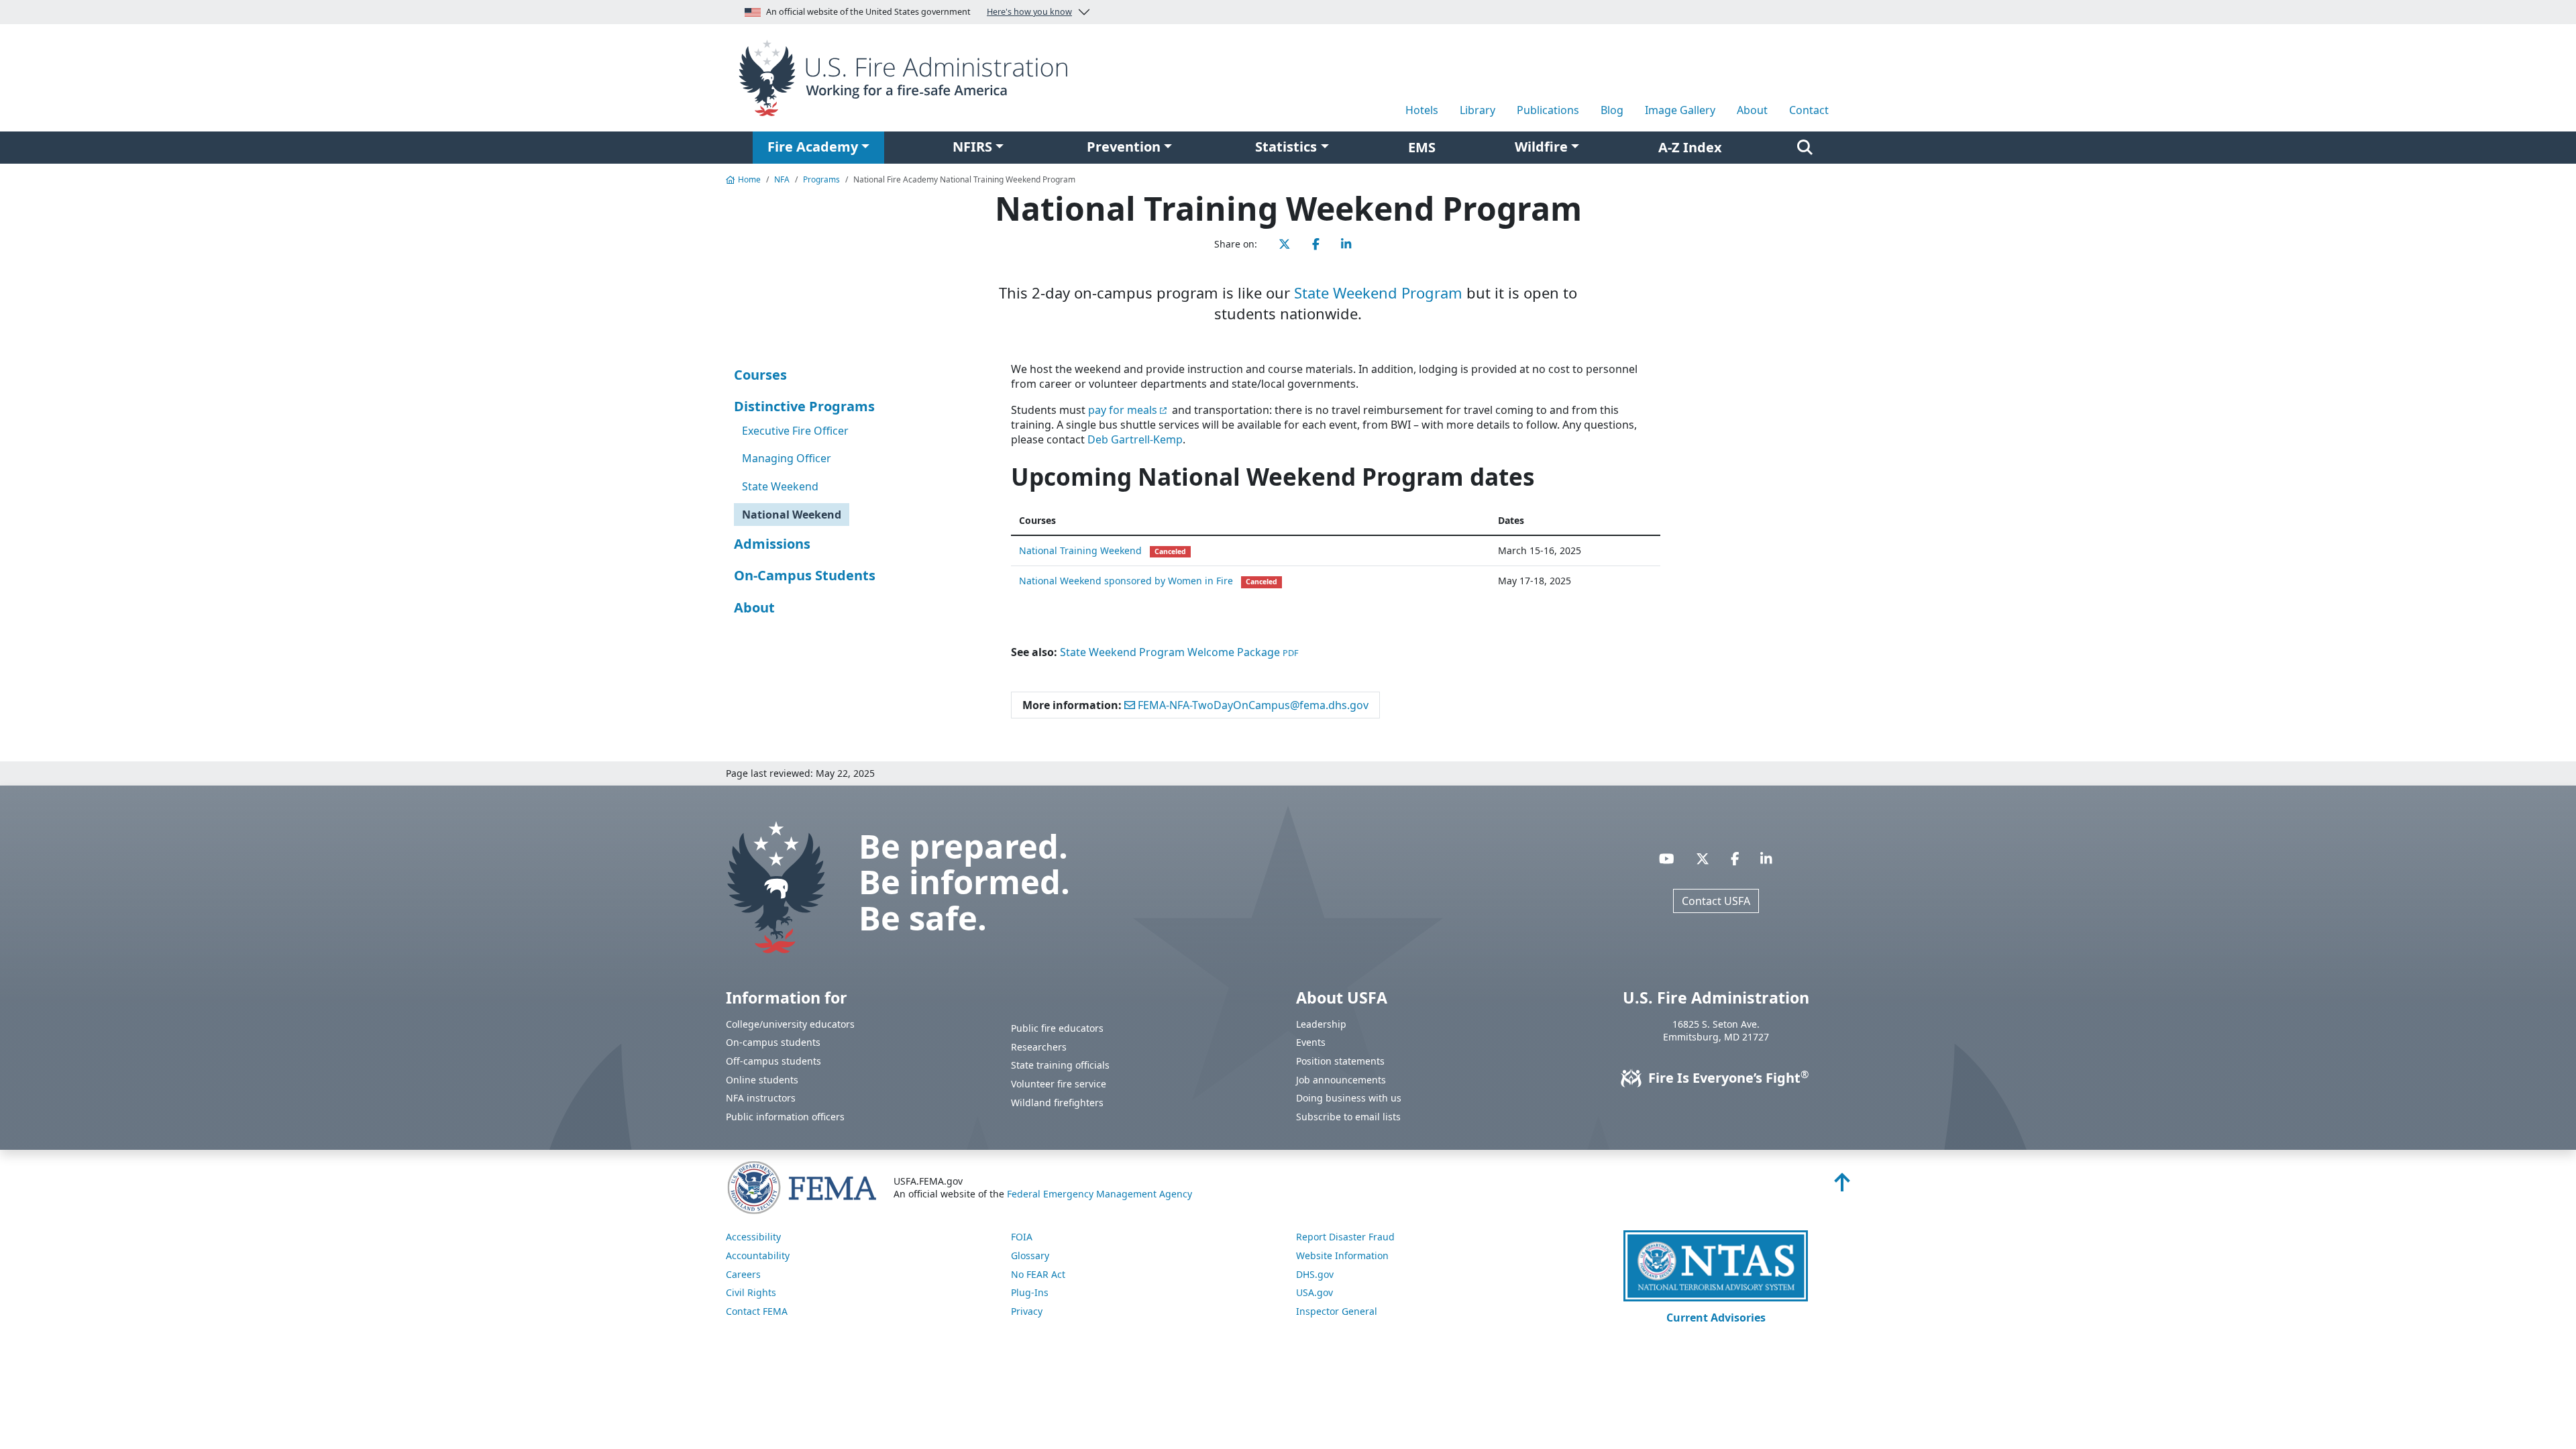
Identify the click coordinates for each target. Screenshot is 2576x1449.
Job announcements (1341, 1080)
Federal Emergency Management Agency (1099, 1194)
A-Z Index (1690, 147)
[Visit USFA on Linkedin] (1766, 858)
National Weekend (792, 515)
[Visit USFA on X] (1703, 858)
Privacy (1027, 1311)
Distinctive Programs (804, 406)
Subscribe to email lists (1348, 1117)
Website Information (1342, 1255)
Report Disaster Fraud (1345, 1237)
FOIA (1022, 1237)
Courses (760, 375)
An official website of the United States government (919, 12)
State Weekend (780, 486)
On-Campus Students (805, 575)
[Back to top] (1842, 1186)
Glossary (1030, 1255)
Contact (1809, 110)
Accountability (758, 1255)
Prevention (1124, 147)
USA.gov (1314, 1292)
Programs (821, 179)
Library (1478, 110)
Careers (743, 1274)
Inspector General (1337, 1311)
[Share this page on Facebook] (1316, 244)
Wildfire (1541, 147)
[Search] (1805, 148)
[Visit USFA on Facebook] (1735, 858)
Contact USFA (1716, 901)
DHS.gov (1315, 1274)
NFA (782, 179)
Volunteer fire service (1059, 1084)
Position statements (1340, 1061)
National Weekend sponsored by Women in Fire (1126, 581)
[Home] (908, 76)
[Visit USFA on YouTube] (1667, 858)
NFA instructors (761, 1098)
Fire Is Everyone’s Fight (1727, 1078)
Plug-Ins (1030, 1292)
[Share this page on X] (1285, 244)
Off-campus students (773, 1061)
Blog (1612, 110)
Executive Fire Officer (795, 431)
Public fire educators (1057, 1028)
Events (1311, 1042)
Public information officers (785, 1117)
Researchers (1039, 1047)
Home (749, 179)
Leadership (1321, 1024)
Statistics (1286, 147)
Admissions (772, 544)
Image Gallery (1680, 110)
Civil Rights (751, 1292)
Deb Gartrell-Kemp (1135, 439)
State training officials (1060, 1065)
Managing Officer (787, 458)
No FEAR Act (1038, 1274)
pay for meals (1123, 410)
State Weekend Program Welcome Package (1179, 652)
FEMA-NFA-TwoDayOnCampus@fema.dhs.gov (1252, 705)
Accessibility (753, 1237)
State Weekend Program (1378, 292)
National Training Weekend (1080, 550)
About (1752, 110)
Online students (762, 1080)
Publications (1548, 110)
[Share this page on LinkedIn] (1346, 244)
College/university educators (790, 1024)
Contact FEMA (757, 1311)
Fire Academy (813, 147)
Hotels (1422, 110)
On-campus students (773, 1042)
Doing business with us (1349, 1098)
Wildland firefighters (1057, 1103)
